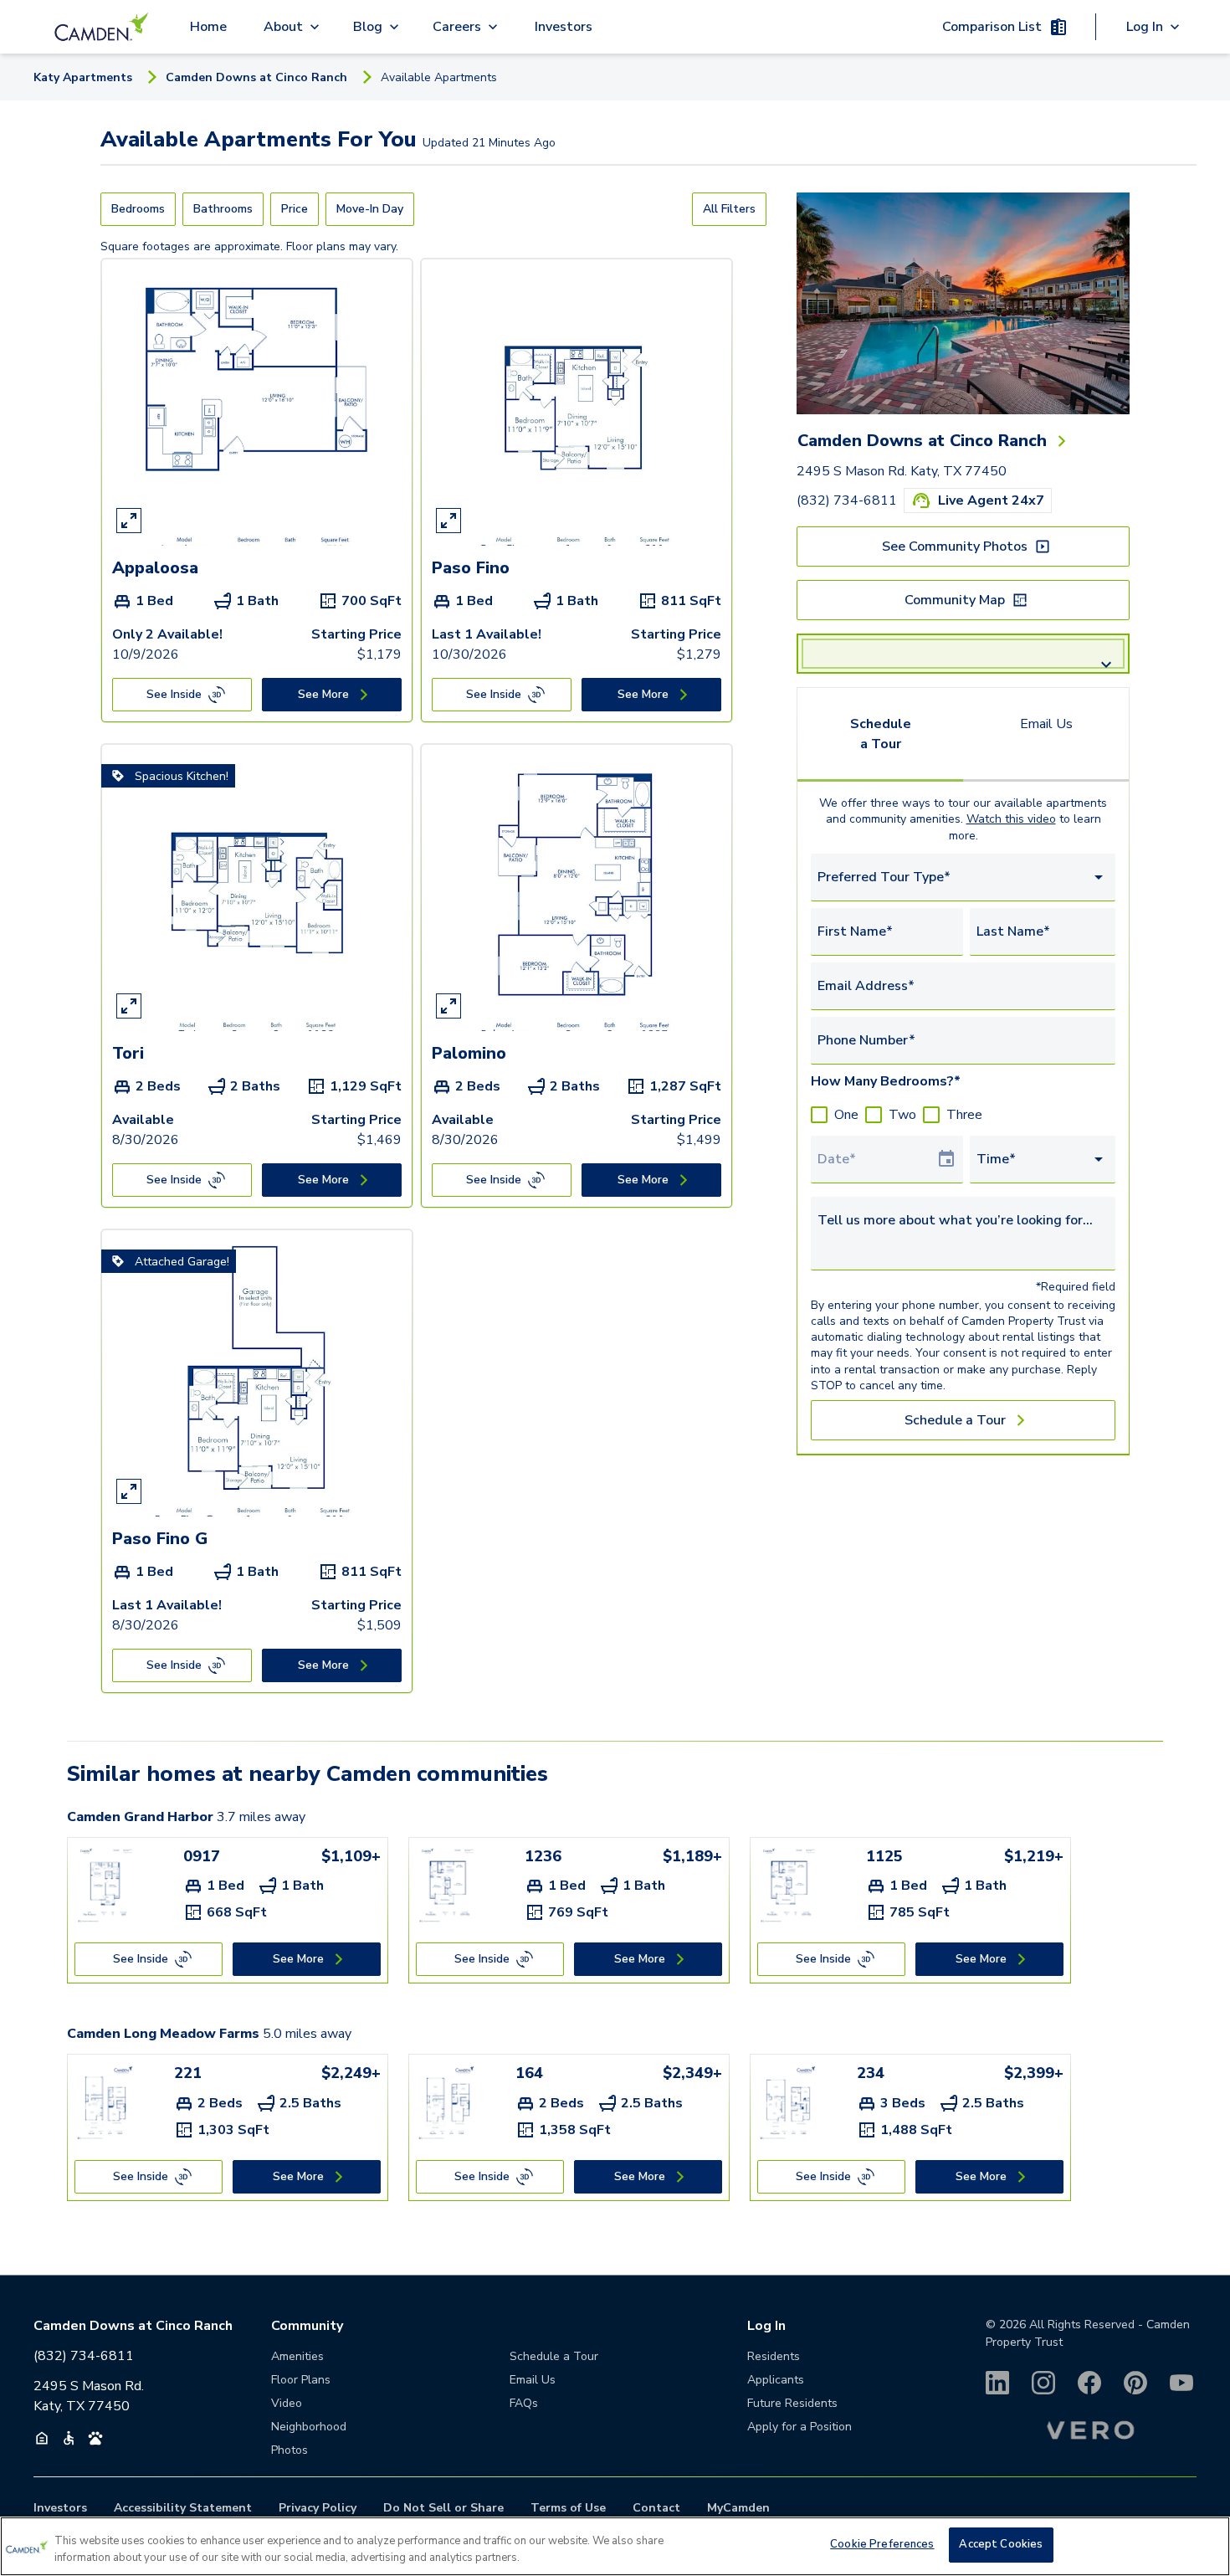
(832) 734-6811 (847, 500)
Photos (290, 2450)
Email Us (1046, 724)
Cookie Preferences (882, 2544)
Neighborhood (309, 2427)
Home (208, 27)
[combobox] (963, 877)
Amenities (297, 2356)
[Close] (1203, 2544)
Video (287, 2403)
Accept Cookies (1001, 2544)
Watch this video (1011, 819)
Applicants (776, 2380)
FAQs (524, 2403)
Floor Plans (301, 2380)
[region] (615, 2546)
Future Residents (792, 2403)
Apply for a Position (799, 2427)
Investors (564, 27)
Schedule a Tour (881, 734)
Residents (774, 2356)
